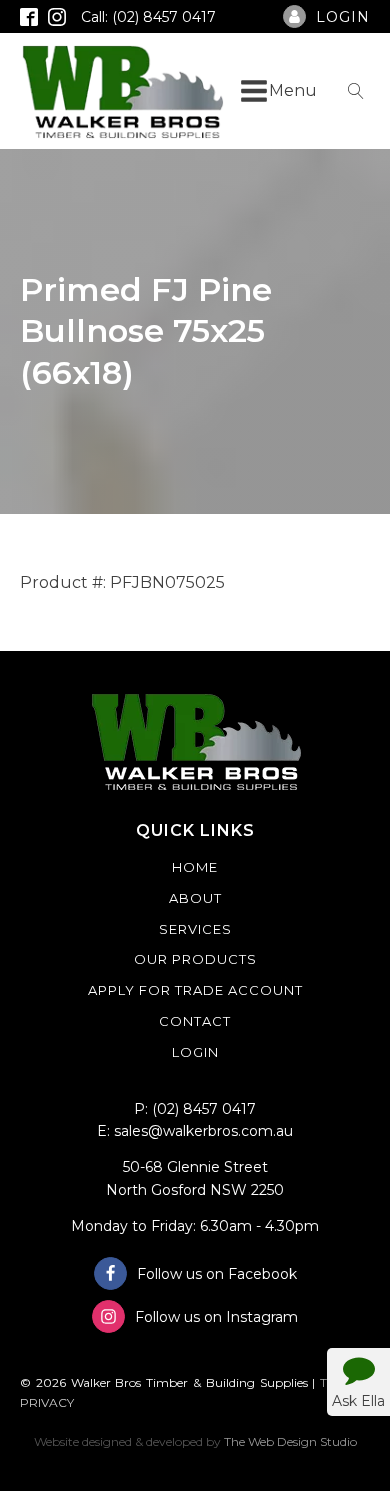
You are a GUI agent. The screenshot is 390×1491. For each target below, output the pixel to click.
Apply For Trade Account (195, 990)
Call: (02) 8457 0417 (148, 17)
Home (195, 867)
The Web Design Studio (290, 1441)
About (195, 898)
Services (195, 929)
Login (195, 1052)
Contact (195, 1021)
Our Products (195, 959)
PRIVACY (47, 1402)
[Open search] (356, 91)
